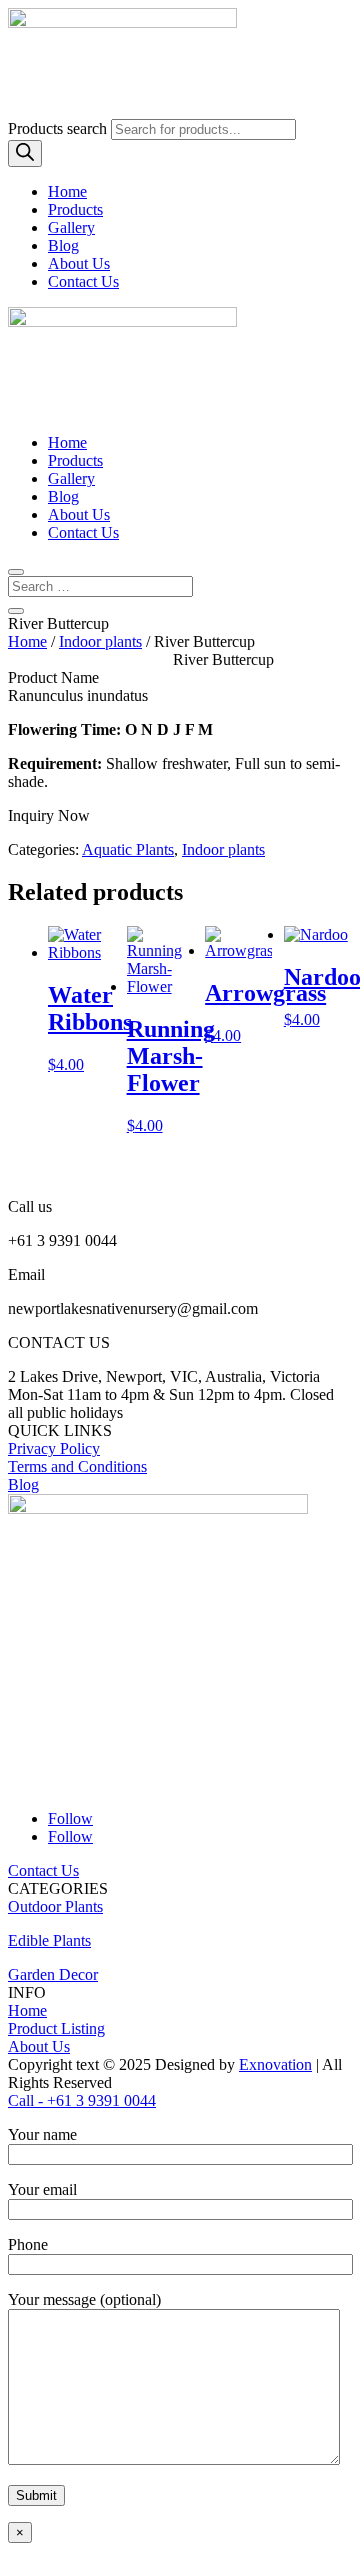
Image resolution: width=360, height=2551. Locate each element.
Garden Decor (53, 1974)
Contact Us (83, 281)
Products (75, 209)
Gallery (71, 227)
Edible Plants (49, 1940)
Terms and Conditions (77, 1466)
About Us (79, 263)
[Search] (25, 153)
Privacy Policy (54, 1448)
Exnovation (275, 2064)
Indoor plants (100, 641)
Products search (59, 128)
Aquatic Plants (128, 849)
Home (67, 191)
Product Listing (56, 2028)
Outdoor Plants (55, 1906)
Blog (63, 245)
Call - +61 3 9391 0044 (82, 2100)
